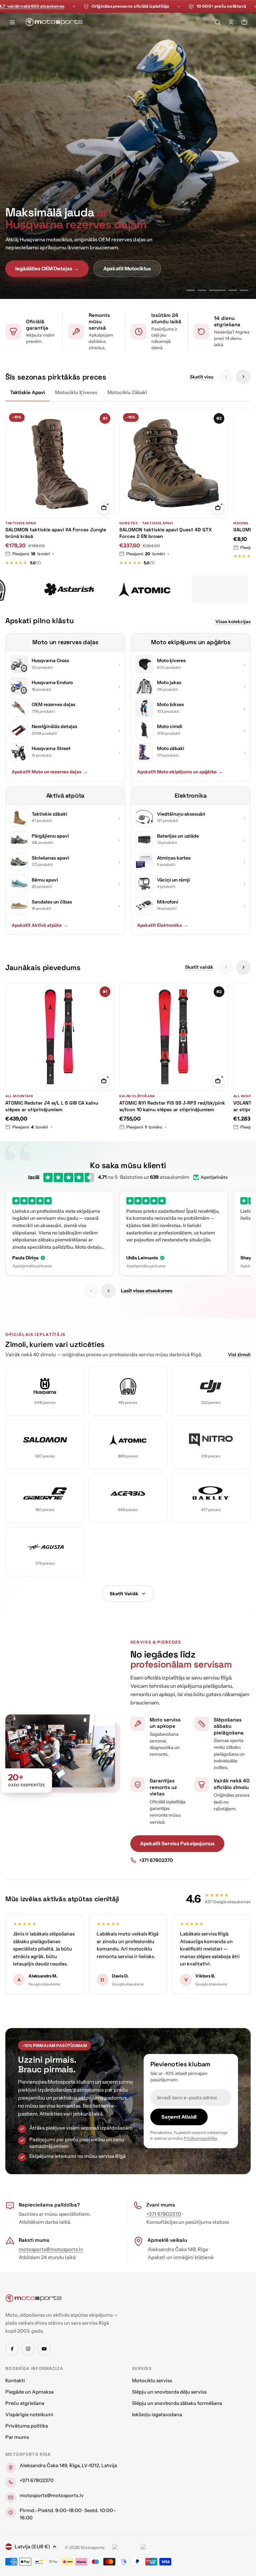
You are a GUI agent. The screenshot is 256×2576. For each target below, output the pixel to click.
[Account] (231, 22)
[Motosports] (51, 589)
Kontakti (15, 2381)
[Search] (218, 22)
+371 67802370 (156, 1860)
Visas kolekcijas (233, 622)
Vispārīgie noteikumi (29, 2415)
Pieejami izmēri (33, 554)
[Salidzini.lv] (125, 2548)
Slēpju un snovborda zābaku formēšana (177, 2403)
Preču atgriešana (25, 2403)
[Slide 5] (244, 290)
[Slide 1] (191, 290)
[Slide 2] (202, 290)
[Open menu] (12, 22)
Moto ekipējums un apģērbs (191, 642)
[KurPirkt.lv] (153, 2548)
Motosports (92, 2547)
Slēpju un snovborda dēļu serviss (169, 2392)
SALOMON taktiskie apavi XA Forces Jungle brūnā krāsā (56, 533)
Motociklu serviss (152, 2381)
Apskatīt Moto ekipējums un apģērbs (180, 772)
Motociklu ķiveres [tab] (76, 392)
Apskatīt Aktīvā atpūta (40, 925)
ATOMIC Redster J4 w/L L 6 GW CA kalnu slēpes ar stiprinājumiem (52, 1106)
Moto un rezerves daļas (65, 642)
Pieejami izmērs (147, 1127)
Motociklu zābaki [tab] (127, 392)
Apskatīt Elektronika (163, 925)
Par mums (17, 2437)
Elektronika (190, 795)
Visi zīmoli (239, 1355)
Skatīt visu (201, 377)
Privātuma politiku (200, 2138)
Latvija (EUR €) (32, 2547)
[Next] (243, 377)
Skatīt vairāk (199, 967)
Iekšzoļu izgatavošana (157, 2415)
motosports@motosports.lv (51, 2249)
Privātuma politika (27, 2426)
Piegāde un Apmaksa (29, 2392)
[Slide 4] (229, 290)
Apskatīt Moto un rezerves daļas (50, 772)
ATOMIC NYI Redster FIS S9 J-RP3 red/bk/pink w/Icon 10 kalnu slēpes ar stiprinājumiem (172, 1106)
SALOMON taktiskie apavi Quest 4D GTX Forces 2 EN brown (165, 533)
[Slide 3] (213, 290)
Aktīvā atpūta (65, 795)
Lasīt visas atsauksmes (147, 1291)
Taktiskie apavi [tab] (27, 392)
